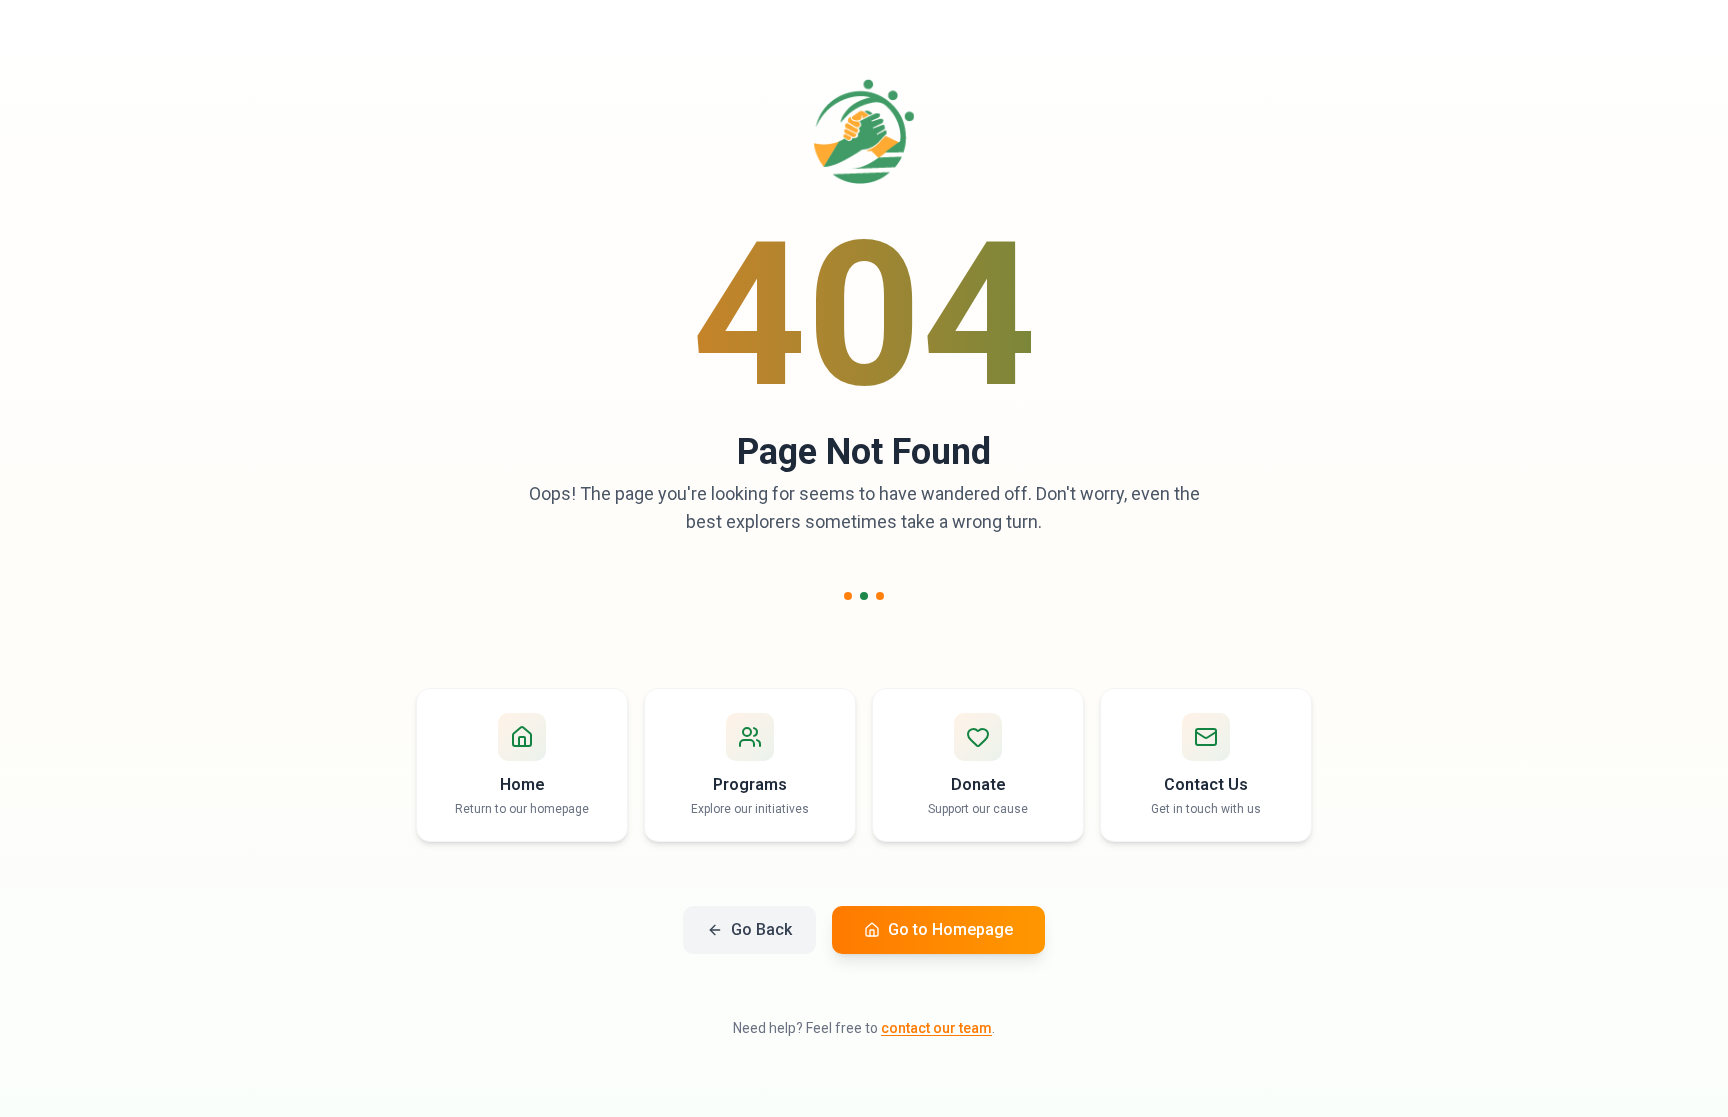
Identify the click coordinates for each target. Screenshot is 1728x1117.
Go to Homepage (950, 929)
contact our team (936, 1028)
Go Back (761, 929)
